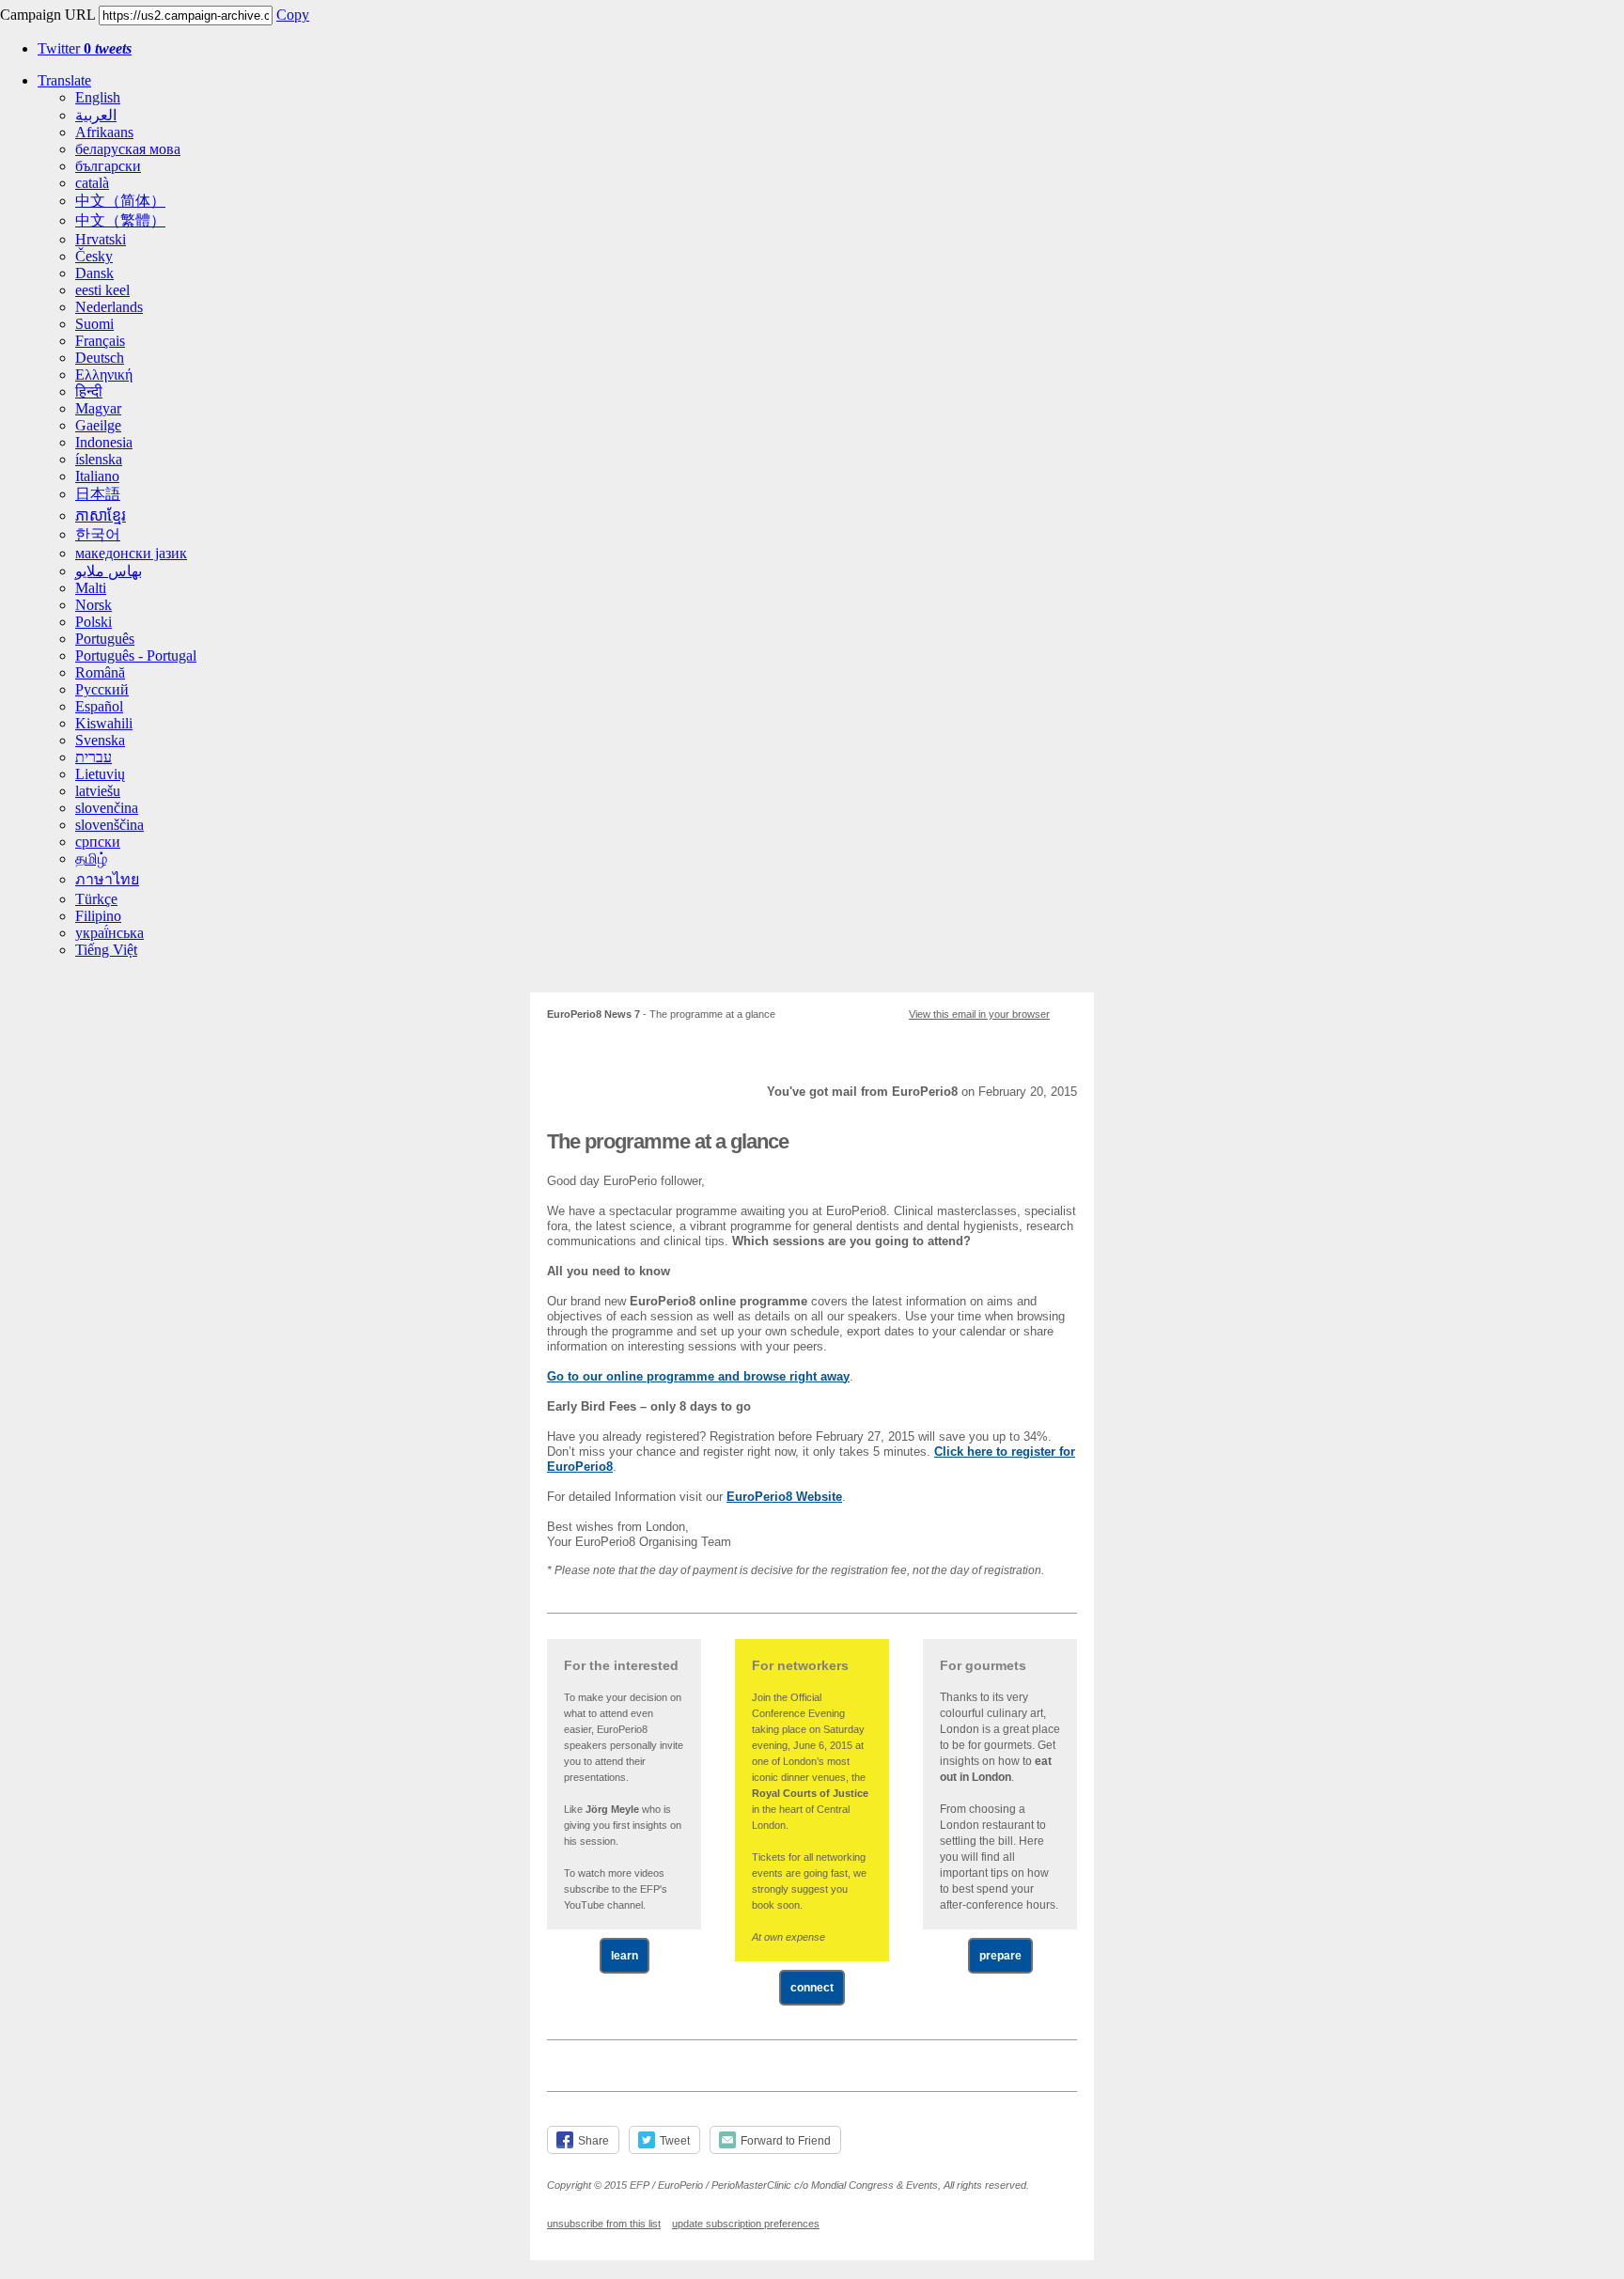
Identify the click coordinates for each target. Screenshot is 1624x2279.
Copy (293, 15)
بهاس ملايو (109, 571)
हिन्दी (89, 391)
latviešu (98, 791)
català (92, 183)
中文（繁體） (120, 220)
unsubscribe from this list (604, 2224)
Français (100, 341)
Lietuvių (100, 774)
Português (105, 639)
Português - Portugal (136, 656)
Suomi (94, 324)
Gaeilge (98, 425)
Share (593, 2141)
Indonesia (104, 442)
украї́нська (109, 933)
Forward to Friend (786, 2141)
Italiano (97, 476)
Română (100, 672)
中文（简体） (120, 201)
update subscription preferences (746, 2224)
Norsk (94, 605)
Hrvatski (101, 239)
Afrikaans (104, 132)
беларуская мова (128, 149)
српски (98, 842)
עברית (94, 757)
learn (625, 1956)
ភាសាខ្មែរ (101, 515)
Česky (94, 256)
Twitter (85, 48)
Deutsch (100, 358)
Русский (102, 689)
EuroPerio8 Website (784, 1497)
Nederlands (109, 307)
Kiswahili (104, 723)
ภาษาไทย (107, 879)
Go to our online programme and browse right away (698, 1376)
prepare (1000, 1956)
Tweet (675, 2141)
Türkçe (96, 899)
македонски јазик (131, 553)
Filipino (98, 916)
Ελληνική (104, 375)
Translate (64, 80)
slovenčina (107, 808)
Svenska (100, 740)
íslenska (99, 459)
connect (812, 1988)
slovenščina (109, 825)
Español (99, 706)
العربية (96, 115)
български (108, 166)
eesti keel (102, 290)
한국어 (98, 534)
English (98, 97)
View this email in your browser (979, 1014)
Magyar (98, 408)
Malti (91, 588)
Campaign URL (47, 15)
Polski (94, 622)
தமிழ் (91, 859)
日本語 (98, 494)
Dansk (94, 273)
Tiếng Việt (106, 950)
